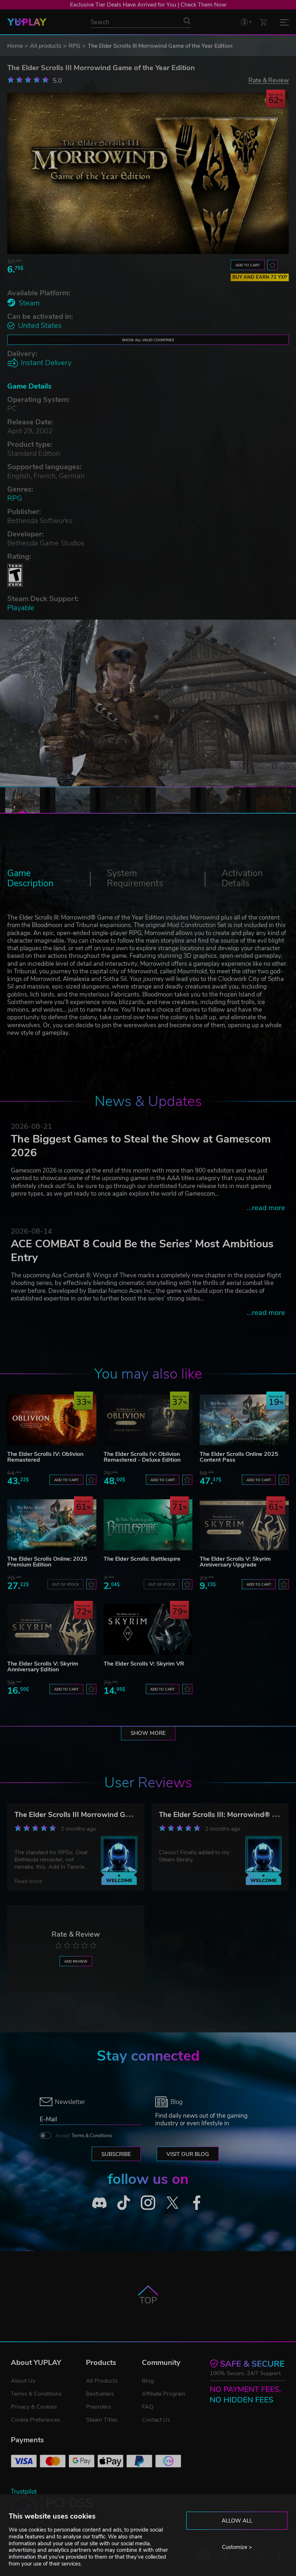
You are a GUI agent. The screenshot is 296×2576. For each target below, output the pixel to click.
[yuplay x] (173, 2203)
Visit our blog (188, 2154)
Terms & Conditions (92, 2136)
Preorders (99, 2407)
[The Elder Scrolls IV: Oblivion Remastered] (52, 1420)
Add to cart (248, 265)
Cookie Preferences (36, 2420)
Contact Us (156, 2420)
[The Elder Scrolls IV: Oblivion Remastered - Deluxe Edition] (148, 1420)
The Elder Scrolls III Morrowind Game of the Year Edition (108, 1815)
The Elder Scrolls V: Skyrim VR (144, 1664)
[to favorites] (273, 265)
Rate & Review (269, 80)
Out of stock (65, 1584)
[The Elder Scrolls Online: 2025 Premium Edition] (52, 1525)
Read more (28, 1881)
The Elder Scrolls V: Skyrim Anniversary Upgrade (235, 1562)
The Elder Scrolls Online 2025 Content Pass (239, 1457)
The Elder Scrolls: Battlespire (142, 1559)
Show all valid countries (148, 340)
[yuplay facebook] (197, 2203)
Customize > (237, 2547)
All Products (102, 2381)
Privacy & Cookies (34, 2407)
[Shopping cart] (263, 22)
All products (46, 46)
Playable (21, 608)
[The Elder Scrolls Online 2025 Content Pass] (244, 1420)
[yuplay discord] (99, 2203)
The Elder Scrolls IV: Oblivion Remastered (45, 1457)
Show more (148, 1733)
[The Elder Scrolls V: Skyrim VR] (148, 1629)
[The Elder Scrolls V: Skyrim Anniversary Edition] (52, 1629)
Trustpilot (24, 2492)
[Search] (187, 21)
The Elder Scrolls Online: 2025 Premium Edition (47, 1562)
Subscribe (116, 2154)
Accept (84, 2136)
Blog (148, 2381)
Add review (76, 1961)
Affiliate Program (164, 2394)
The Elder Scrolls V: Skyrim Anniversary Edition (43, 1667)
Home (15, 46)
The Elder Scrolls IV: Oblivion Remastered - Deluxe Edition (142, 1457)
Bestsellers (100, 2394)
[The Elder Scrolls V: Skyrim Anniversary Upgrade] (244, 1525)
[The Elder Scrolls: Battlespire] (148, 1525)
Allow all (237, 2521)
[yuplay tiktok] (124, 2203)
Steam (29, 303)
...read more (266, 1208)
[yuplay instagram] (148, 2203)
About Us (23, 2381)
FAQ (148, 2407)
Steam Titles (102, 2420)
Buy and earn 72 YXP (260, 277)
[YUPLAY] (27, 22)
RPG (75, 46)
